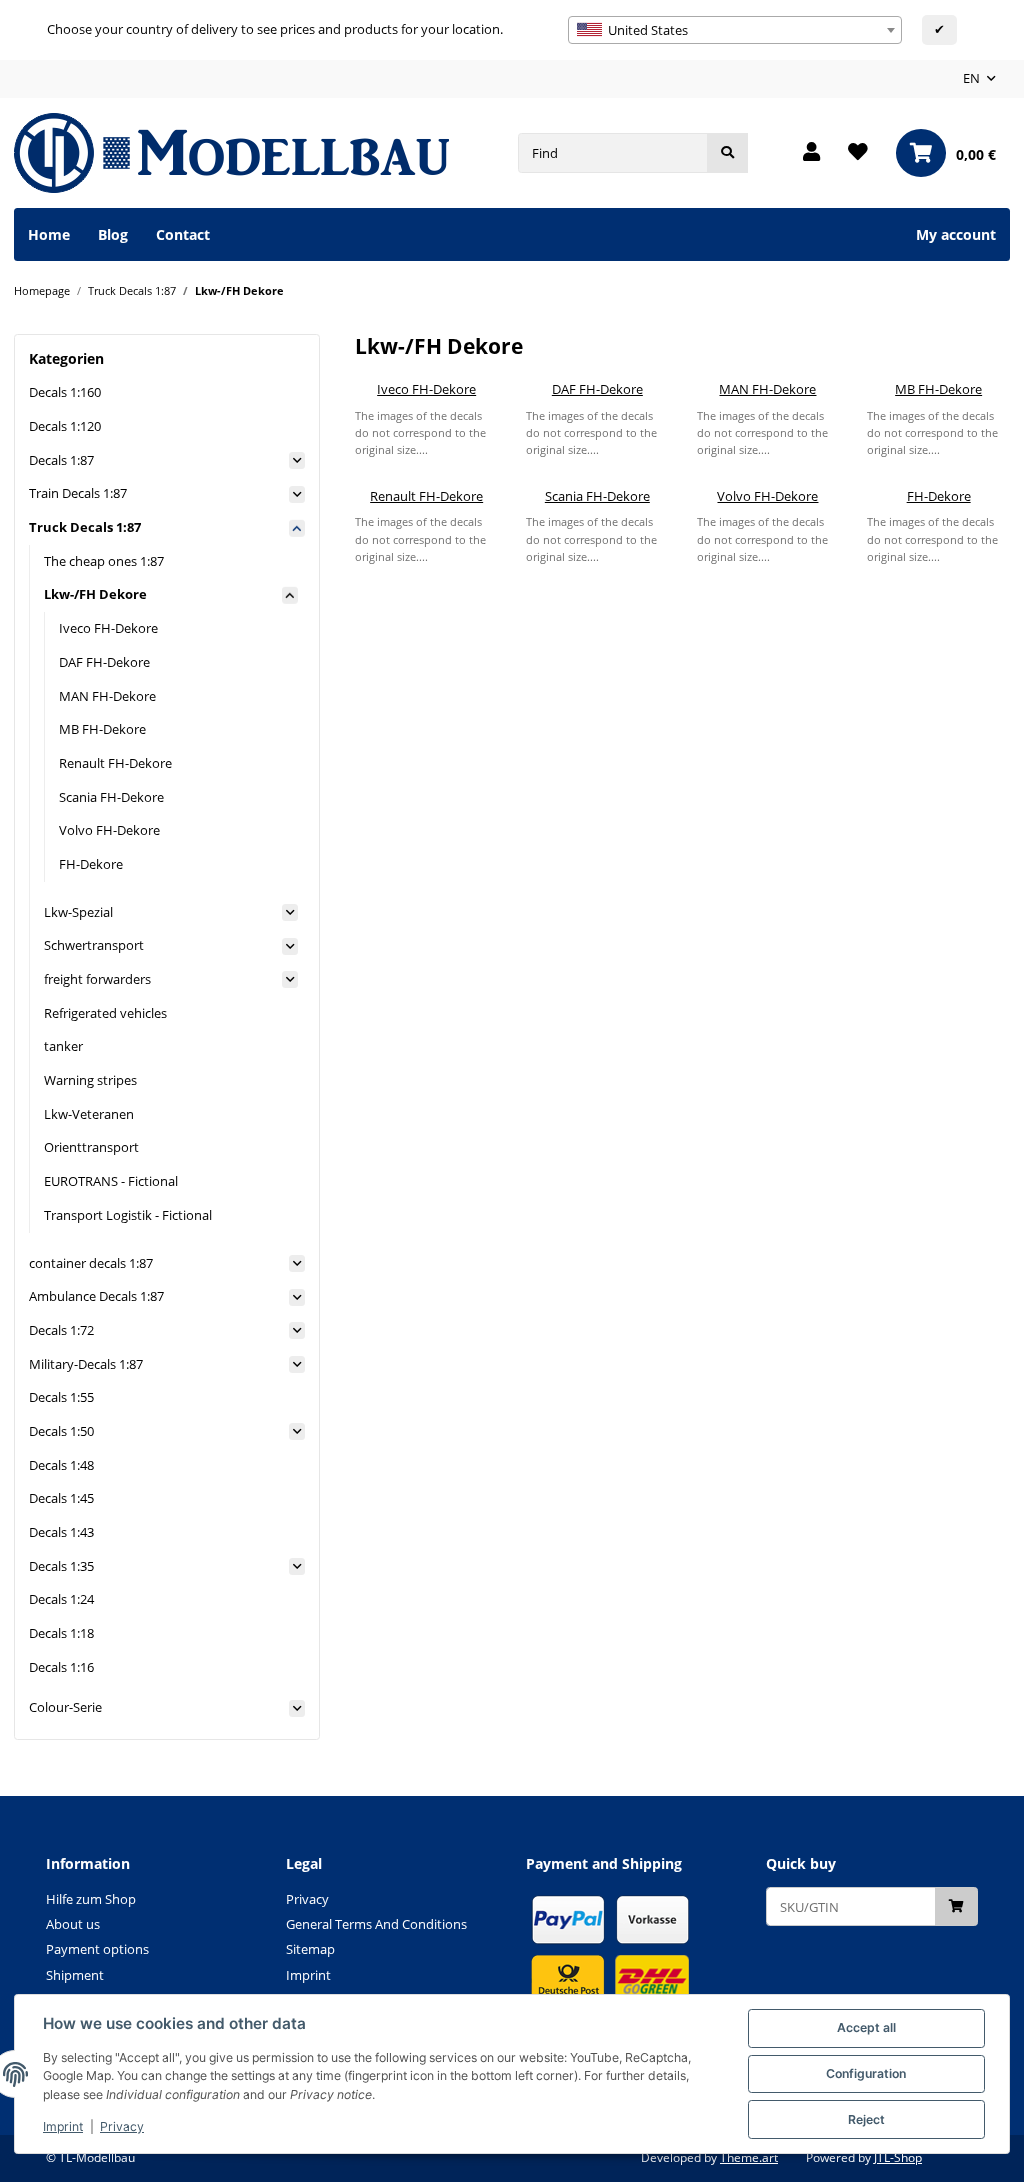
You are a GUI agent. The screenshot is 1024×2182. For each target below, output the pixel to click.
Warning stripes (90, 1080)
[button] (811, 153)
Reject (866, 2119)
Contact (183, 234)
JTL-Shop (898, 2157)
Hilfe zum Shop (91, 1899)
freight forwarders (97, 979)
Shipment (75, 1975)
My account (956, 234)
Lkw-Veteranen (89, 1114)
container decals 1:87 (91, 1263)
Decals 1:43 (61, 1532)
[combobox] (735, 30)
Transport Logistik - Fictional (128, 1215)
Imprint (63, 2126)
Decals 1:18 (61, 1633)
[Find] (727, 152)
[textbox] (735, 30)
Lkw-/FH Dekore (95, 594)
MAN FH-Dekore (767, 389)
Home (49, 234)
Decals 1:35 (61, 1566)
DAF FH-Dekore (597, 389)
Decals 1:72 (61, 1330)
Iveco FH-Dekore (426, 389)
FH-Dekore (939, 496)
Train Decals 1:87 (78, 493)
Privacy (122, 2126)
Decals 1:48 (61, 1465)
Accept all (866, 2027)
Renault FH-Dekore (426, 496)
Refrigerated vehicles (105, 1013)
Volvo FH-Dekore (767, 496)
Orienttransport (91, 1147)
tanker (63, 1046)
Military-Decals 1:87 (86, 1364)
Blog (113, 234)
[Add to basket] (956, 1906)
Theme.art (749, 2157)
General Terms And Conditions (376, 1924)
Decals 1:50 (61, 1431)
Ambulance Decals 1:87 (96, 1296)
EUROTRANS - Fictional (111, 1181)
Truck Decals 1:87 (85, 527)
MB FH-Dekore (938, 389)
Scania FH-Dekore (597, 496)
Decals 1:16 (61, 1667)
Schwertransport (94, 945)
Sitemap (310, 1949)
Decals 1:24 (61, 1599)
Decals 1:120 (65, 426)
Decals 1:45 (61, 1498)
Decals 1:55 (61, 1397)
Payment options (97, 1949)
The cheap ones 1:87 (104, 561)
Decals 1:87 (61, 460)
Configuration (866, 2073)
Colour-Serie (65, 1707)
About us (73, 1924)
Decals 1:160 (65, 392)
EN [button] (971, 78)
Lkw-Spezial (78, 912)
